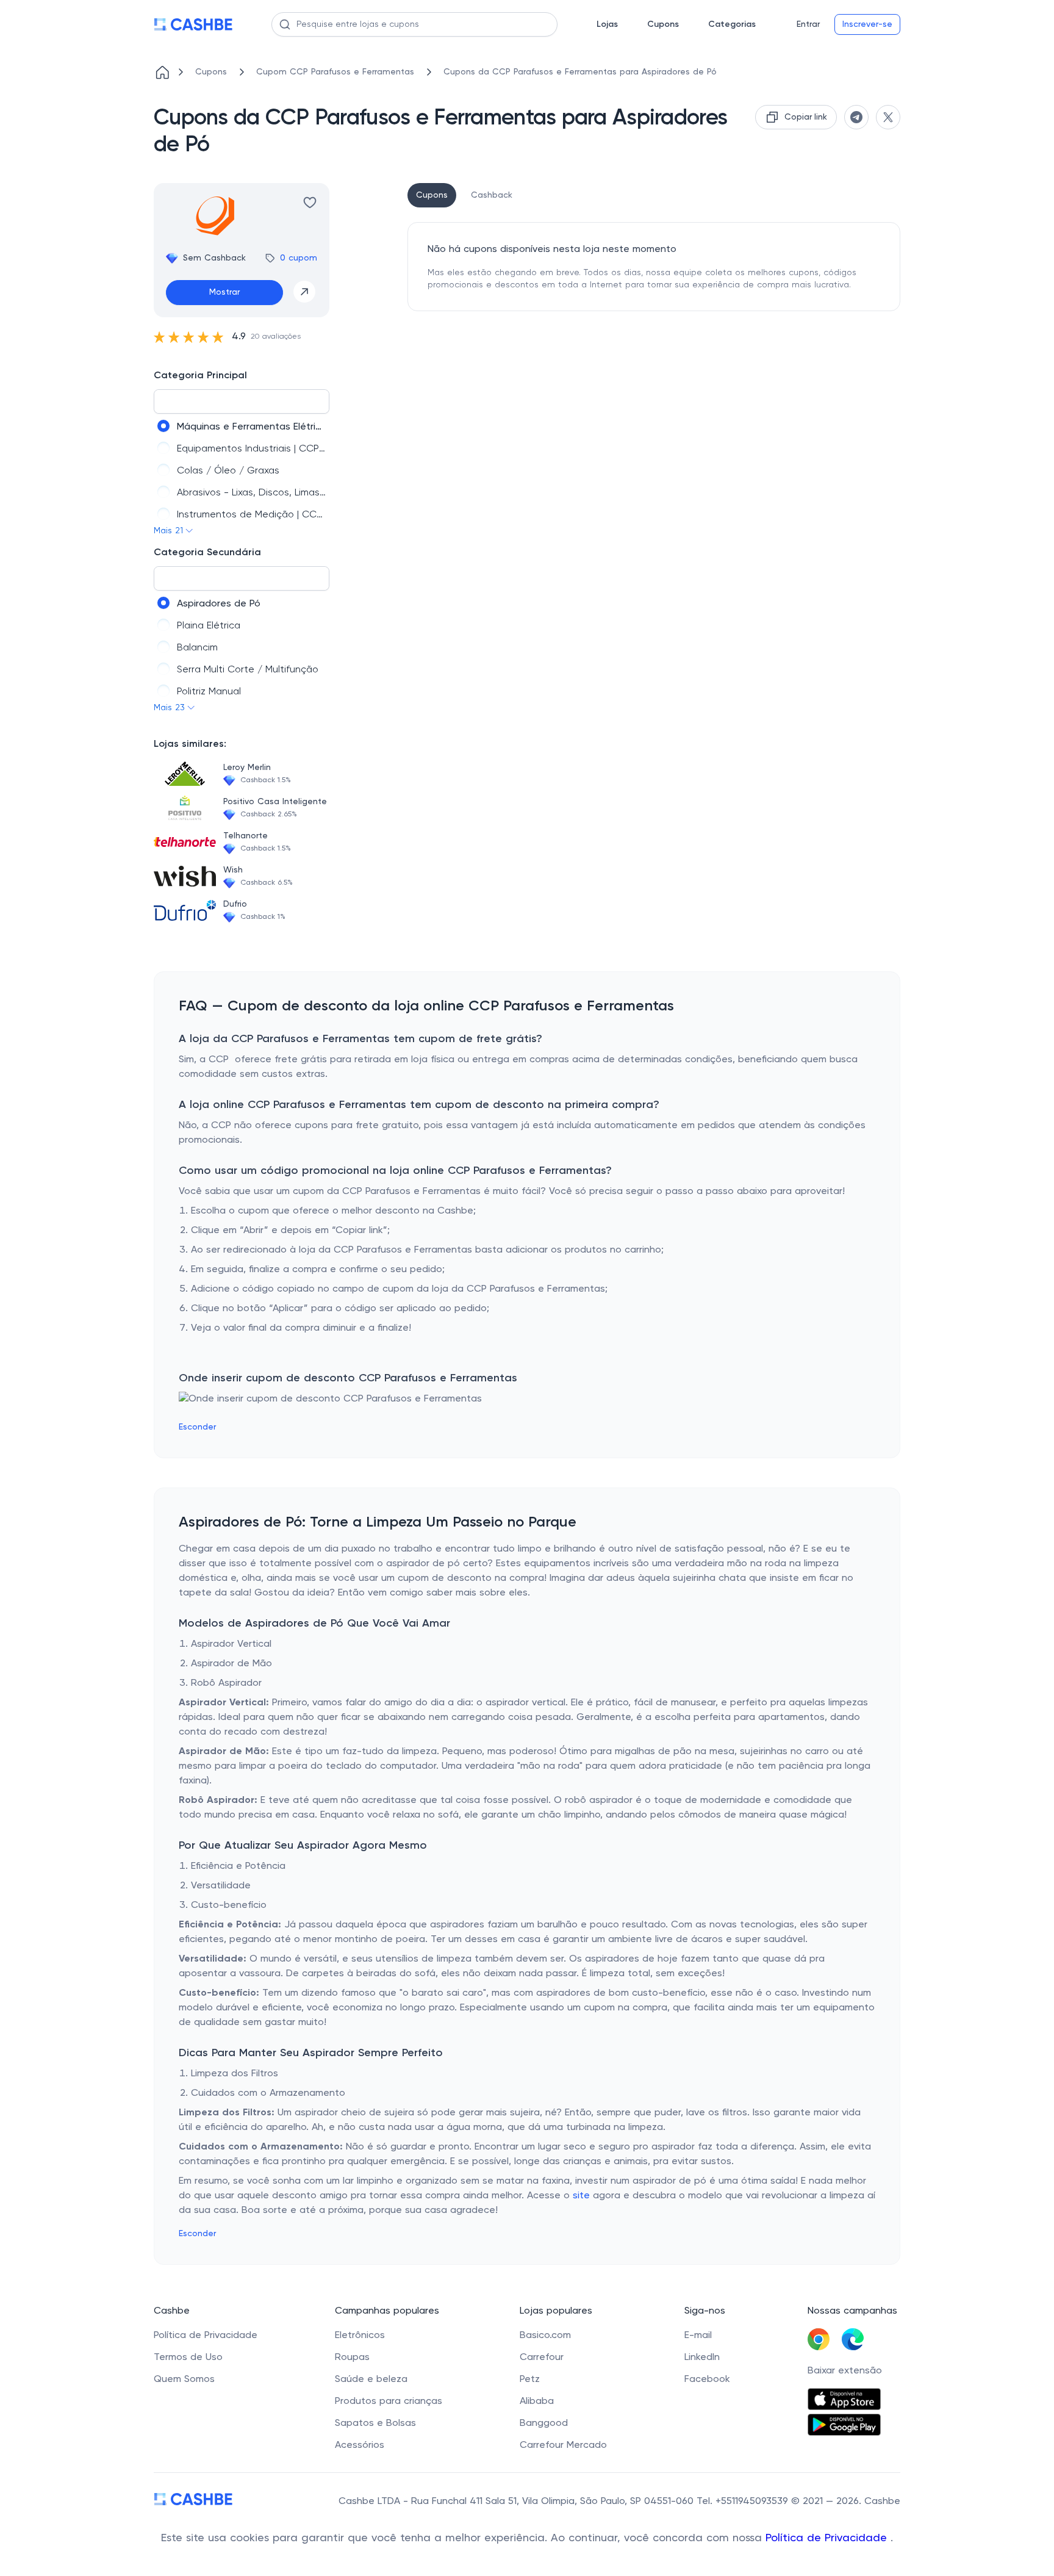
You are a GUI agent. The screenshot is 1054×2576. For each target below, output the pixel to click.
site (581, 2196)
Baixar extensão (845, 2371)
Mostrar (224, 292)
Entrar (808, 24)
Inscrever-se (867, 24)
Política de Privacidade (828, 2538)
